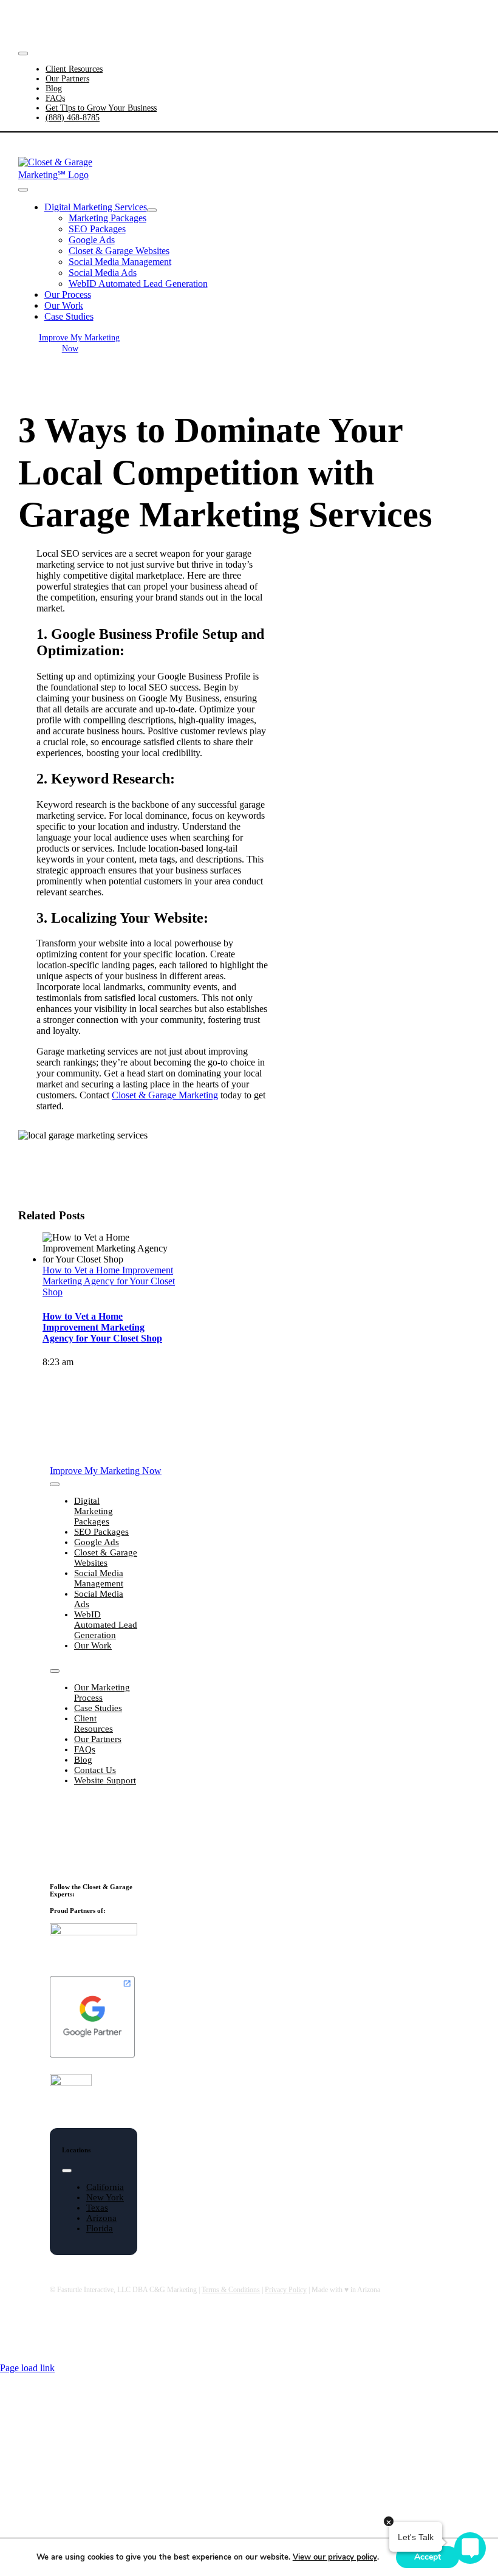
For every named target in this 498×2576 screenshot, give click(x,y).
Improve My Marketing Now (375, 20)
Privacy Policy (286, 2290)
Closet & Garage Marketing (165, 1095)
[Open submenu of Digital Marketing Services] (152, 210)
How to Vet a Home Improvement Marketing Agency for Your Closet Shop (109, 1281)
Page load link (27, 2368)
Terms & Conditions (231, 2290)
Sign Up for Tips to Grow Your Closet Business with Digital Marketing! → (91, 1834)
